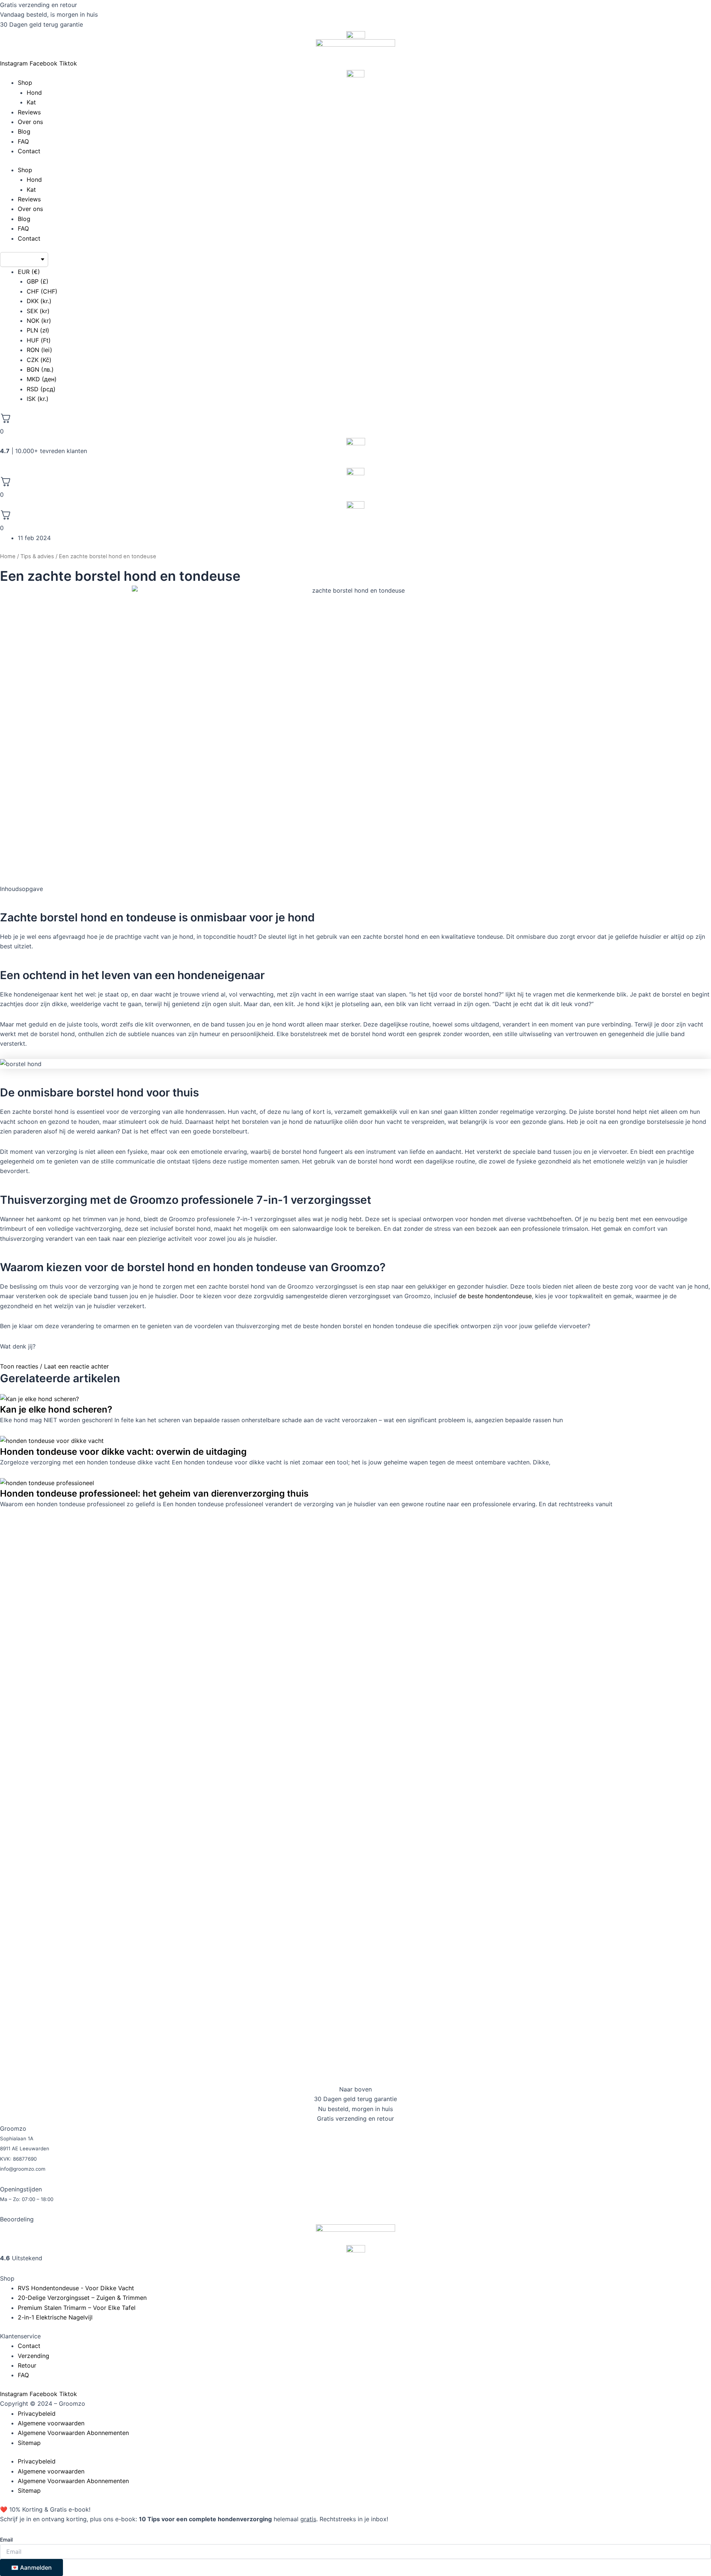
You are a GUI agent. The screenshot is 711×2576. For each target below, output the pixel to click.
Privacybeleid (37, 2413)
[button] (355, 1366)
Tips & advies (37, 556)
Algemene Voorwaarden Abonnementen (73, 2433)
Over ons (30, 122)
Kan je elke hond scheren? (56, 1409)
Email (6, 2540)
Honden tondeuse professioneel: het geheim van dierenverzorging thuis (154, 1493)
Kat (31, 102)
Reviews (29, 112)
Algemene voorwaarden (51, 2423)
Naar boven (355, 2089)
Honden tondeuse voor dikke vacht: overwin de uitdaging (123, 1452)
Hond (34, 93)
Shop (25, 83)
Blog (24, 131)
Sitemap (29, 2443)
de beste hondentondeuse (495, 1296)
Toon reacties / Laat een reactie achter (54, 1366)
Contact (29, 151)
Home (8, 556)
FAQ (23, 141)
